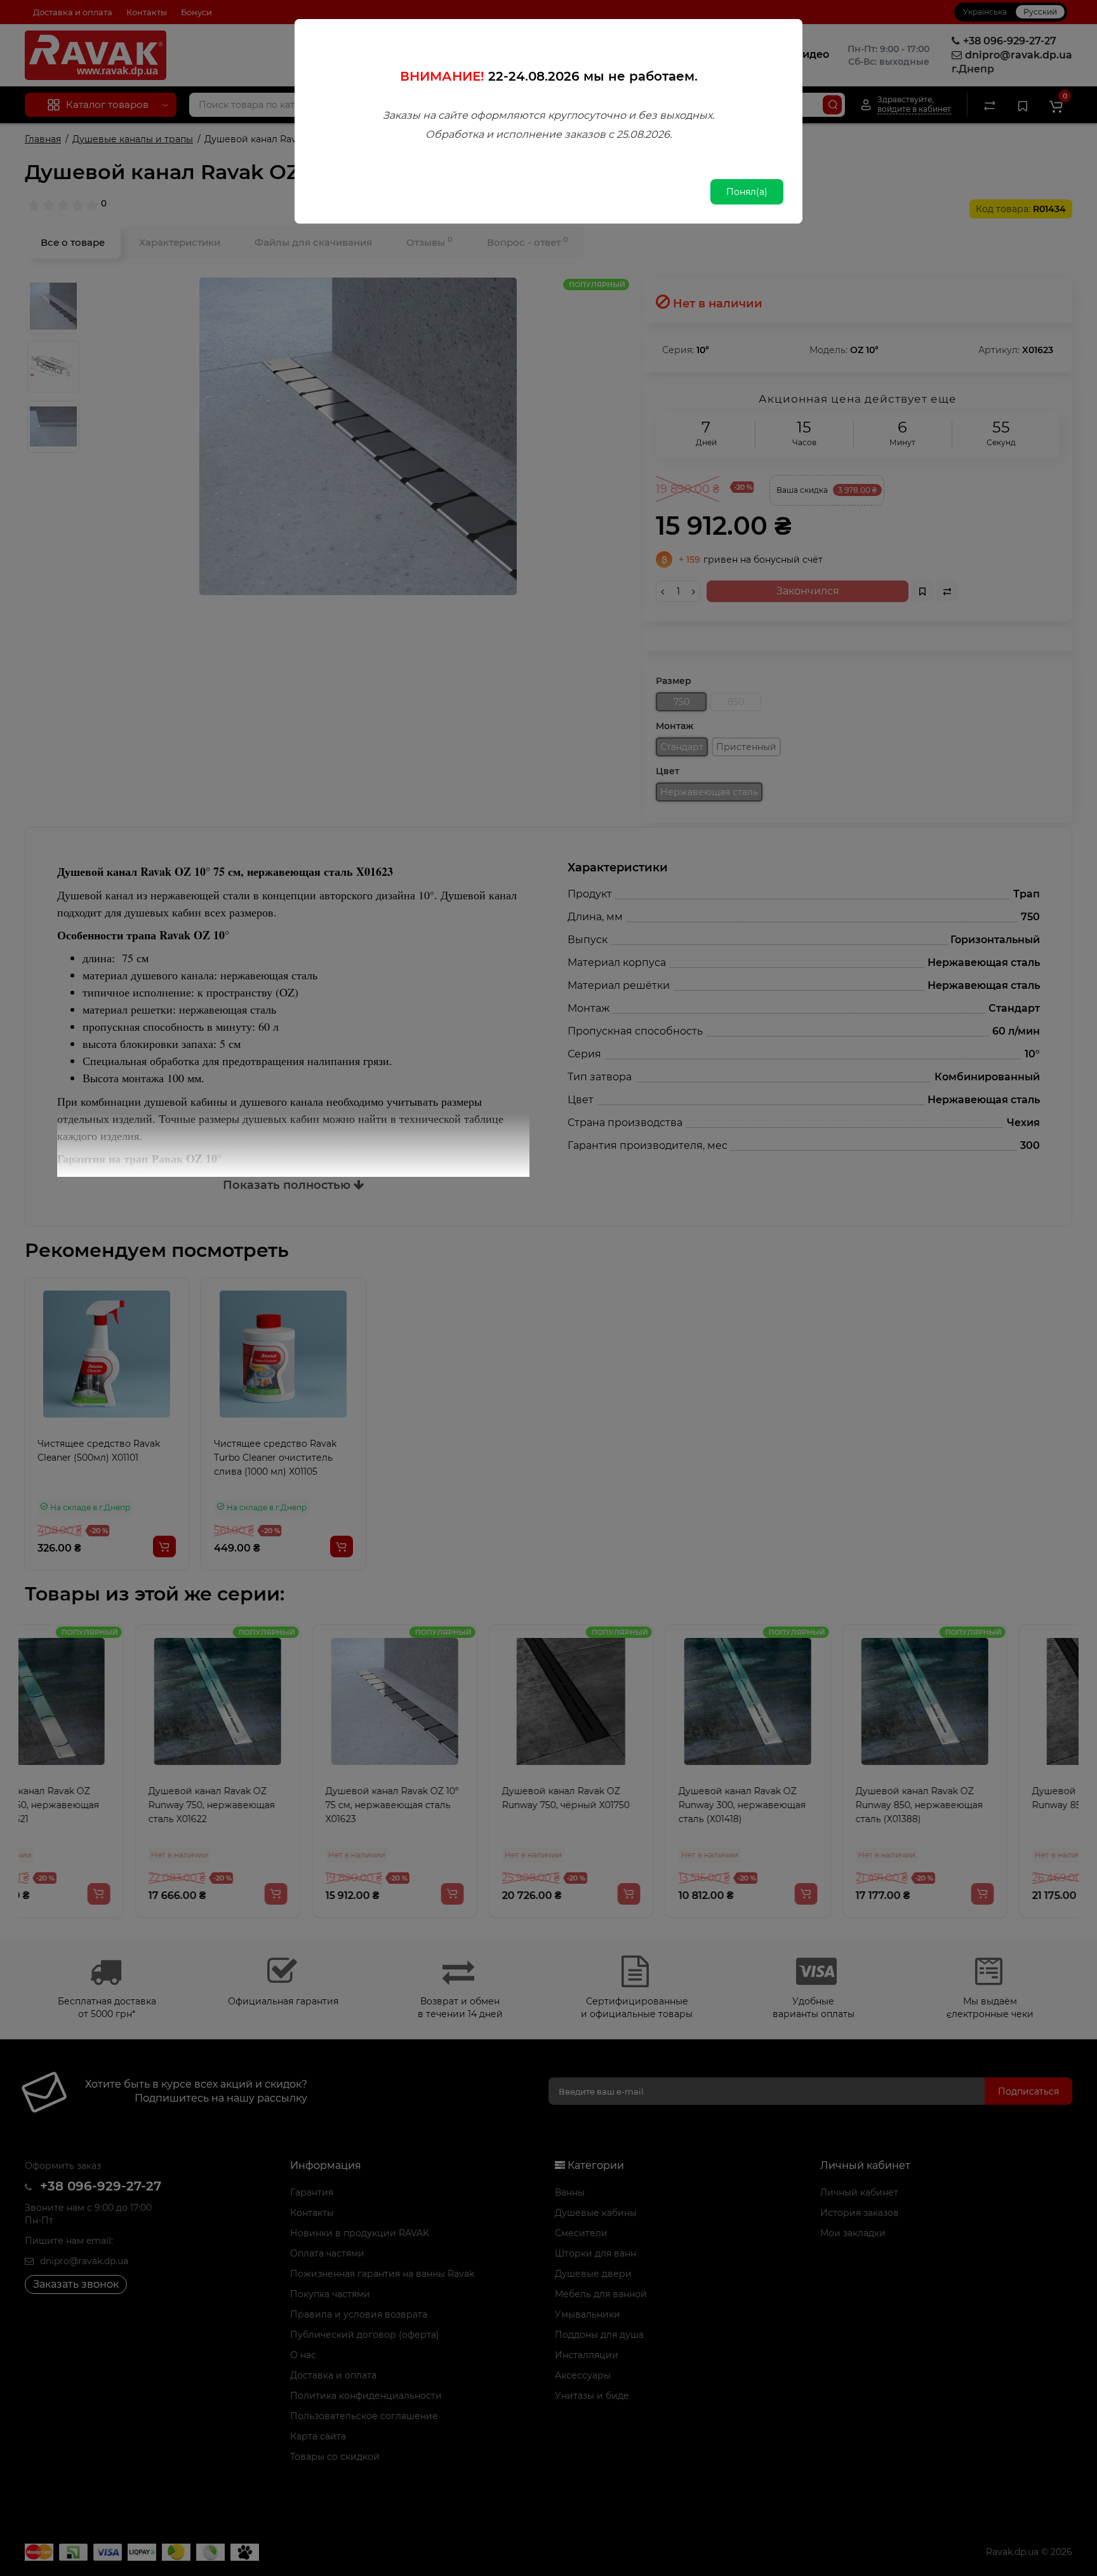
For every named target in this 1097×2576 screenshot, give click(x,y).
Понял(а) (747, 192)
